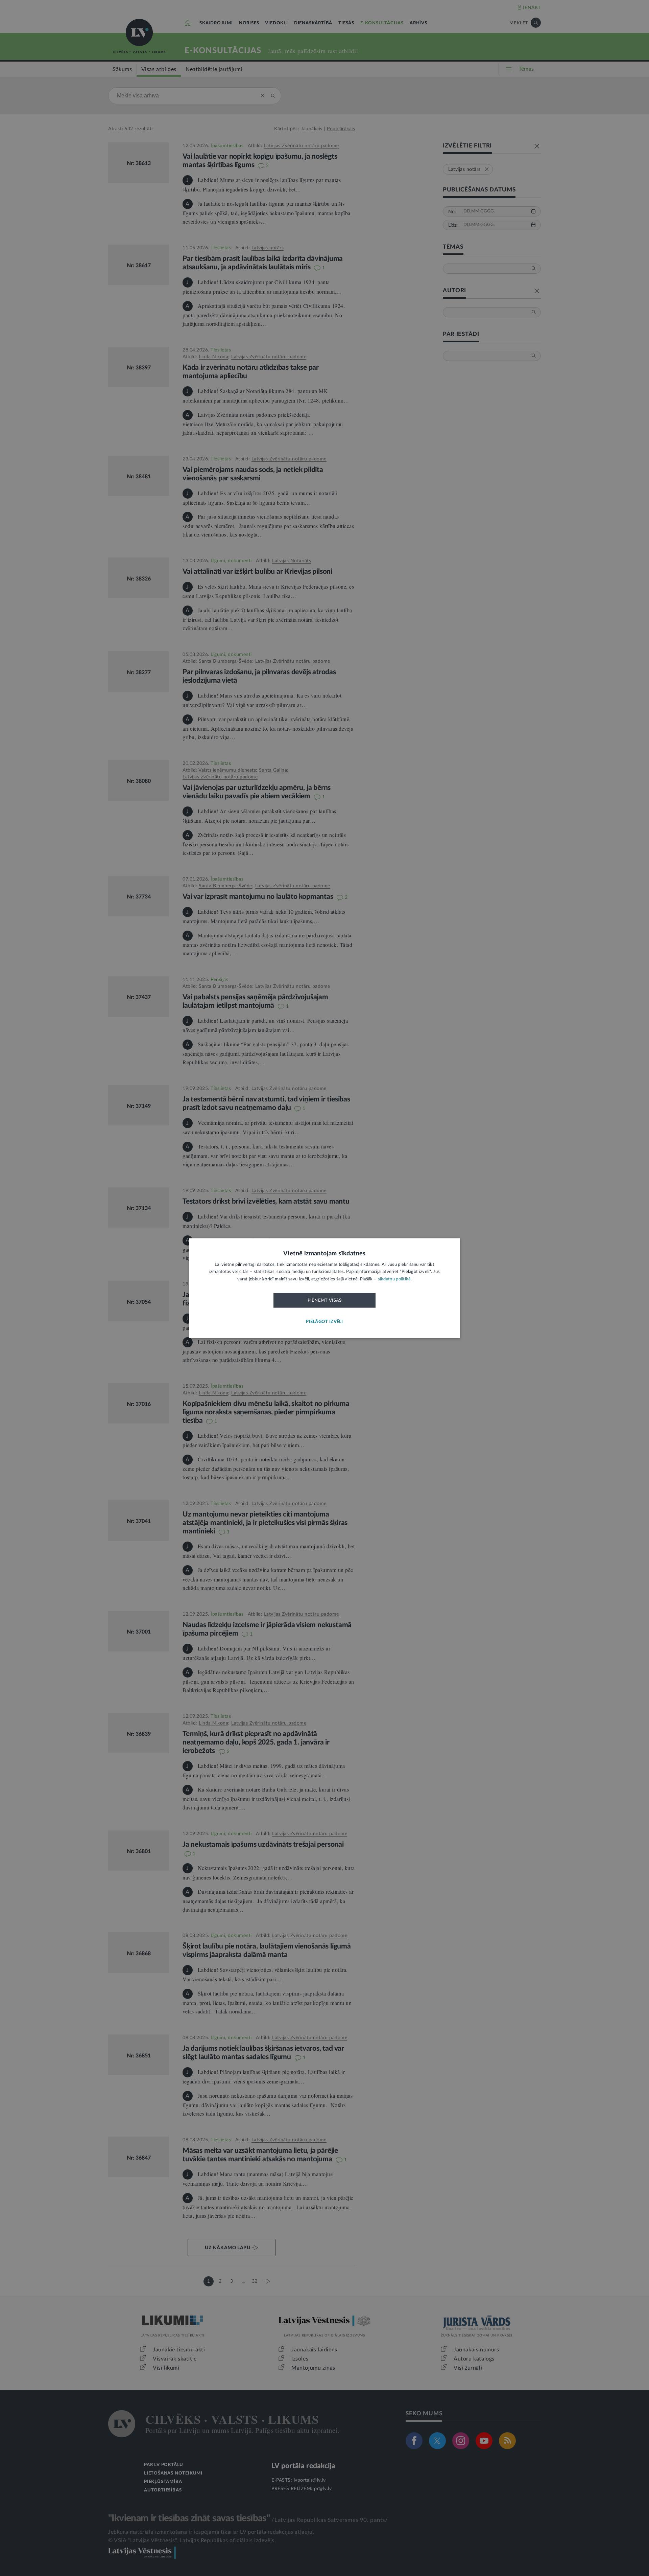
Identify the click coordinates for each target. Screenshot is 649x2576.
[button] (324, 1322)
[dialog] (324, 1288)
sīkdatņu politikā (394, 1279)
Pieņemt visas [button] (325, 1301)
